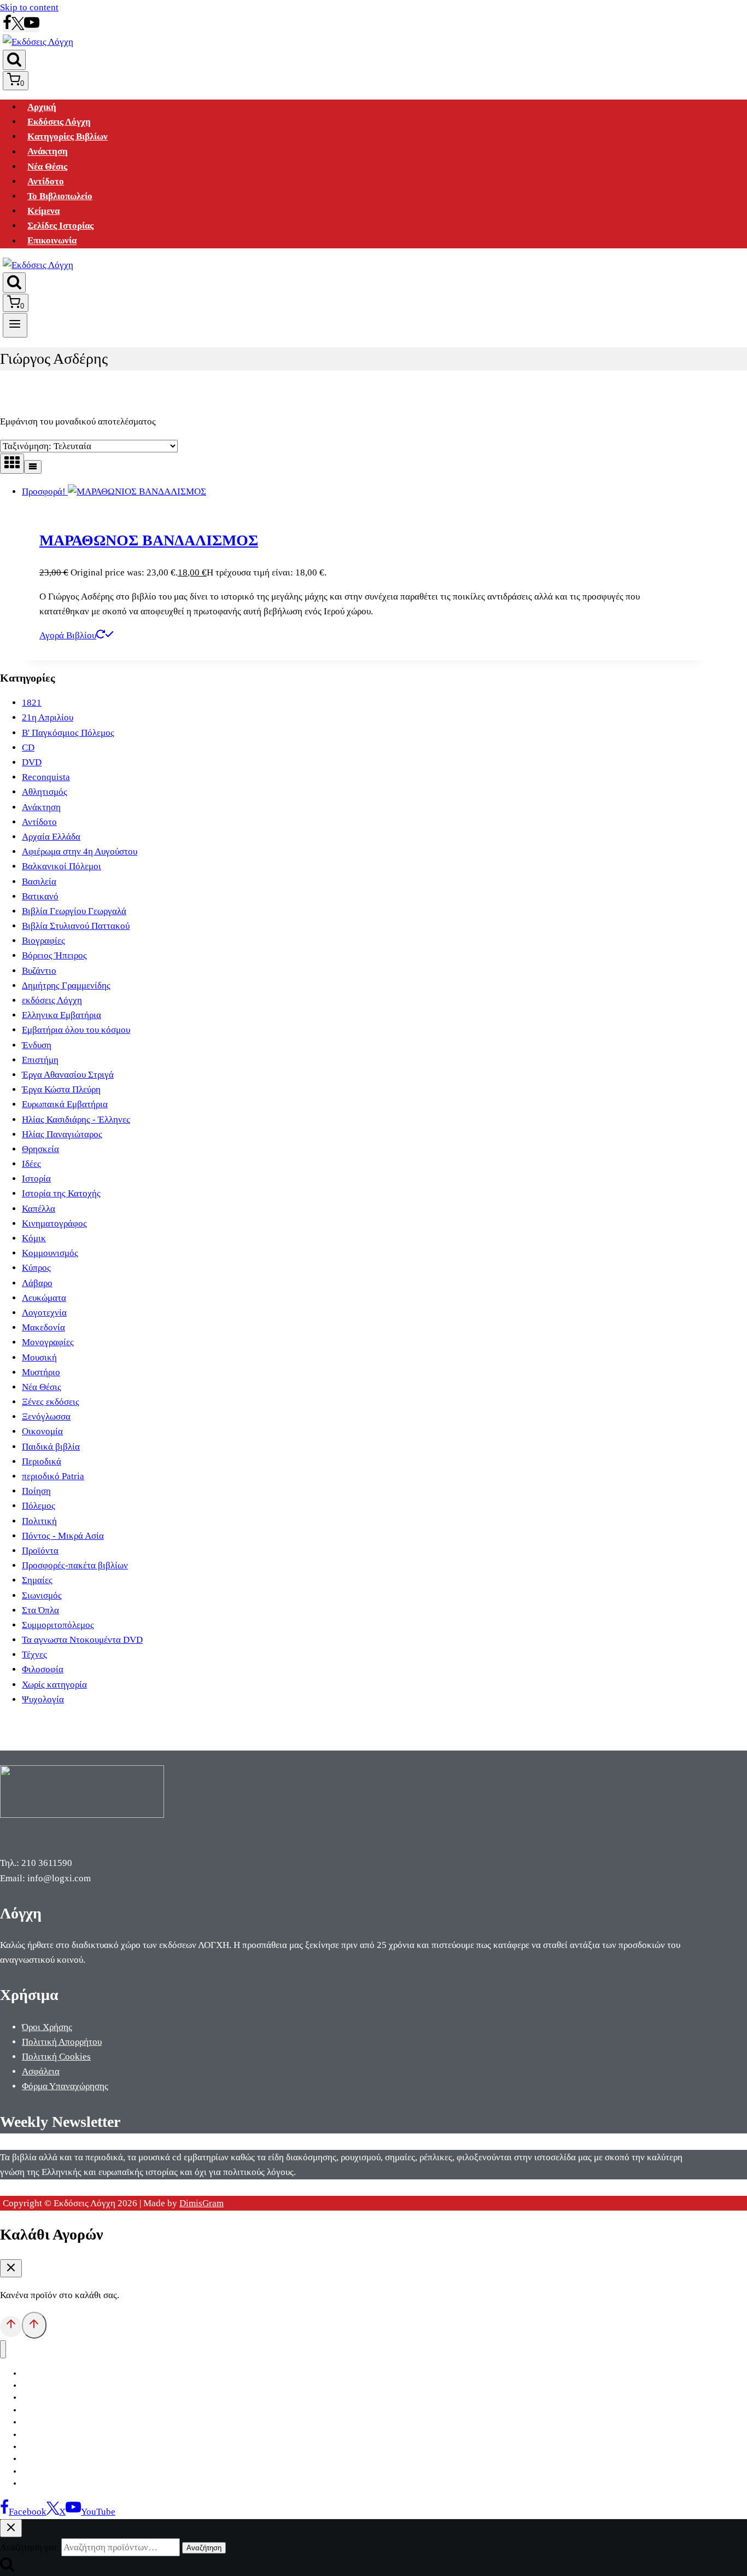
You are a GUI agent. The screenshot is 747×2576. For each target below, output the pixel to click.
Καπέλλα (39, 1209)
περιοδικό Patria (53, 1476)
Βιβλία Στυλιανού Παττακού (76, 926)
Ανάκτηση (48, 152)
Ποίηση (36, 1491)
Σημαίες (37, 1580)
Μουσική (39, 1357)
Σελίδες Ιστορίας (60, 226)
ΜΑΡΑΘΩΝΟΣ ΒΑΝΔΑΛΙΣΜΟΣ (149, 540)
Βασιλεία (39, 882)
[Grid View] (12, 464)
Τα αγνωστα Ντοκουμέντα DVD (82, 1640)
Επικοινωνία (52, 241)
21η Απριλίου (48, 717)
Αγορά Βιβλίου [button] (68, 635)
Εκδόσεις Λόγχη (59, 122)
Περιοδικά (42, 1461)
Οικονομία (42, 1431)
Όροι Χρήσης (47, 2027)
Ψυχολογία (43, 1699)
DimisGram (202, 2203)
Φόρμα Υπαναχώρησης (65, 2086)
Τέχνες (34, 1655)
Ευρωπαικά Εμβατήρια (65, 1104)
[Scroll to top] (11, 2327)
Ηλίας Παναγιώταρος (62, 1134)
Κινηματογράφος (54, 1223)
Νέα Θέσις (47, 167)
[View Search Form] (14, 60)
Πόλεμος (39, 1506)
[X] (18, 27)
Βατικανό (40, 896)
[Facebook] (7, 27)
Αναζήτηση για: (30, 2547)
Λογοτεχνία (44, 1313)
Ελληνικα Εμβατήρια (62, 1015)
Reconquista (46, 777)
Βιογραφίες (43, 941)
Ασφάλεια (41, 2071)
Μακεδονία (43, 1327)
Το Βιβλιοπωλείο (60, 196)
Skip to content (29, 7)
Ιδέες (31, 1164)
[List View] (33, 467)
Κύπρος (36, 1268)
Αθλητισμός (45, 792)
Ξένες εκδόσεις (51, 1402)
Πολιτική (39, 1521)
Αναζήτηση (204, 2548)
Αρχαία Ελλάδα (51, 837)
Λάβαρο (37, 1283)
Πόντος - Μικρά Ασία (63, 1536)
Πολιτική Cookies (56, 2057)
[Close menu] (3, 2349)
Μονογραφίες (48, 1342)
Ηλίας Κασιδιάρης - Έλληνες (76, 1120)
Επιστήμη (40, 1060)
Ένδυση (37, 1045)
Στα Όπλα (40, 1610)
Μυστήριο (41, 1372)
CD (28, 748)
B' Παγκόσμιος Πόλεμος (68, 733)
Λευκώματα (44, 1298)
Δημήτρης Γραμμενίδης (66, 985)
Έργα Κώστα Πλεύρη (61, 1089)
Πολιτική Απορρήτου (62, 2042)
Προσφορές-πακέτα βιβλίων (75, 1565)
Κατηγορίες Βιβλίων (68, 136)
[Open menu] (15, 325)
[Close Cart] (11, 2268)
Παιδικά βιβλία (51, 1447)
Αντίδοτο (46, 181)
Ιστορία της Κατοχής (61, 1193)
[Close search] (11, 2528)
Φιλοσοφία (43, 1669)
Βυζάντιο (39, 971)
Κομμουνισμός (50, 1253)
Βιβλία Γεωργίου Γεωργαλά (74, 911)
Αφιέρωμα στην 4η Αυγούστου (80, 851)
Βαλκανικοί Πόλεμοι (62, 866)
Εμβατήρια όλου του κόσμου (76, 1030)
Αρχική (42, 107)
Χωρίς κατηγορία (54, 1685)
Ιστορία (36, 1179)
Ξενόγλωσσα (46, 1417)
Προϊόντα (40, 1551)
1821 (32, 703)
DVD (32, 762)
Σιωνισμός (42, 1595)
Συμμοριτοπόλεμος (58, 1625)
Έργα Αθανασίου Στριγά (68, 1075)
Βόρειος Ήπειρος (54, 955)
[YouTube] (32, 27)
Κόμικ (34, 1238)
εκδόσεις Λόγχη (52, 1000)
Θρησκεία (40, 1149)
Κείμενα (43, 211)
